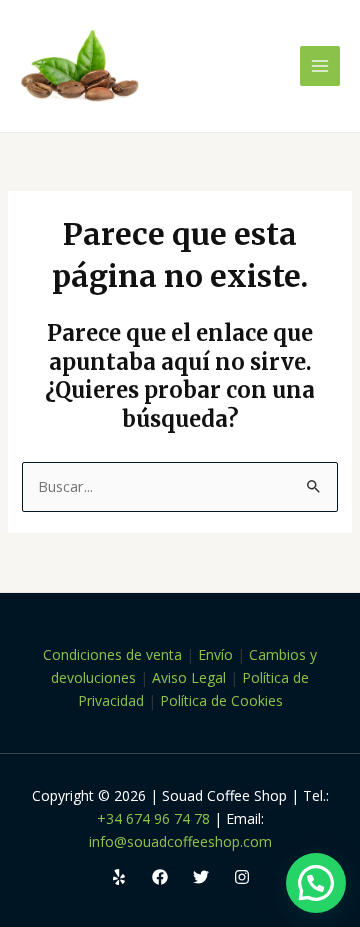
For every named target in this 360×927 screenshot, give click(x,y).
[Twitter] (201, 877)
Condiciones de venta (112, 654)
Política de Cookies (221, 700)
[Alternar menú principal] (320, 66)
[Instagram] (242, 877)
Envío (215, 654)
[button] (316, 883)
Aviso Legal (189, 677)
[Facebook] (160, 877)
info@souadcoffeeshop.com (180, 841)
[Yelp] (119, 877)
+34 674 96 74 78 (153, 818)
